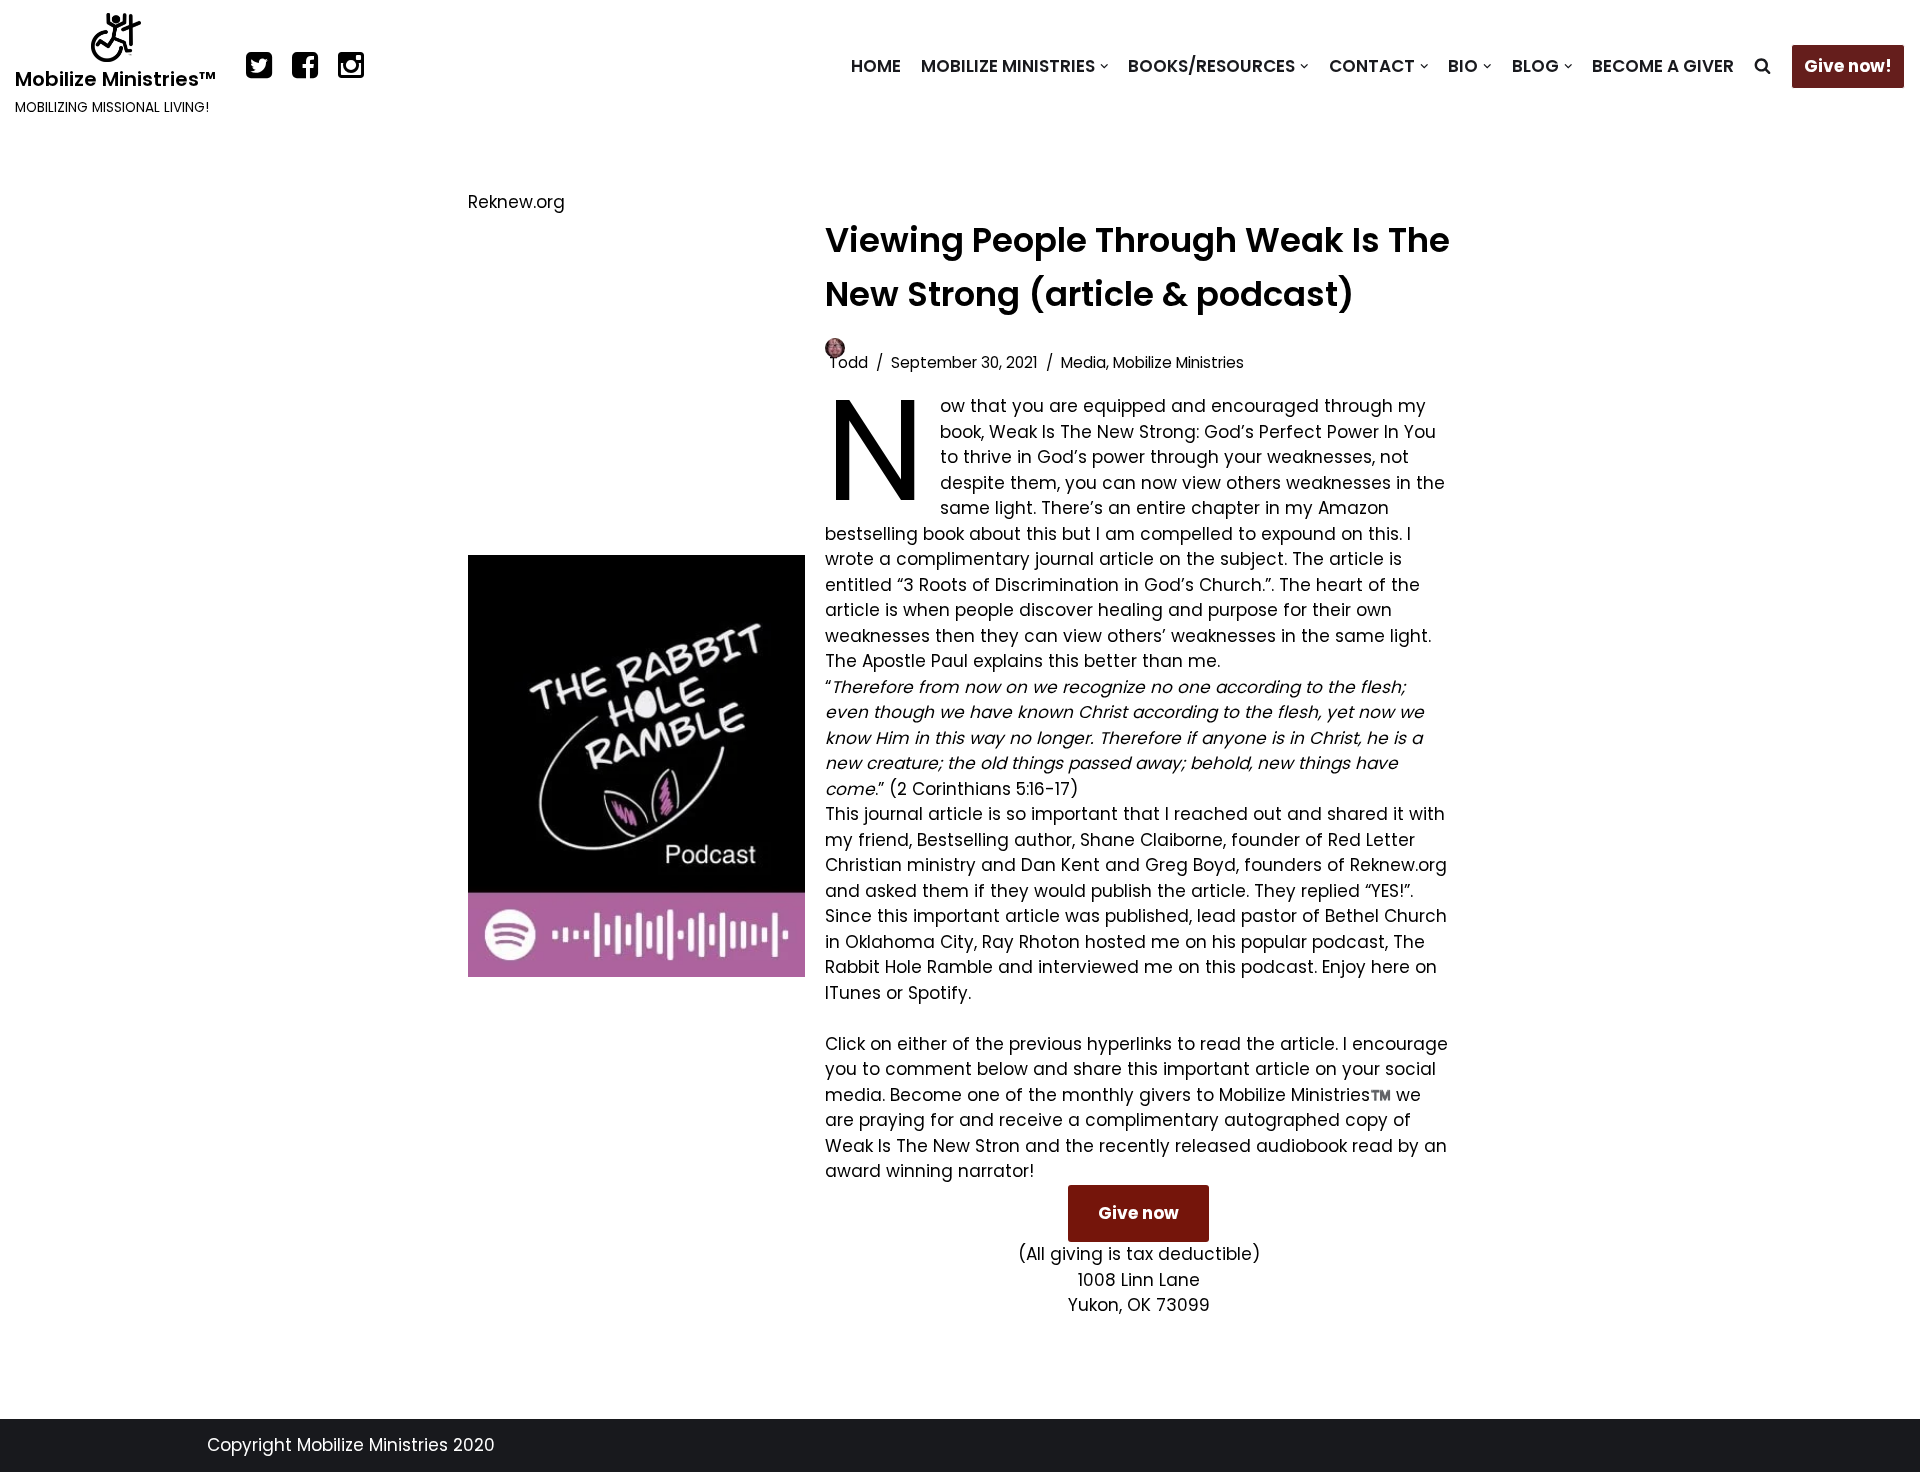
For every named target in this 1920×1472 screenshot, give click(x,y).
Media (1083, 362)
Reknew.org (1398, 865)
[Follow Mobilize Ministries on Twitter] (259, 66)
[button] (1104, 66)
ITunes (853, 993)
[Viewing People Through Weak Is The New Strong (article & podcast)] (636, 766)
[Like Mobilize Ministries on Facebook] (305, 66)
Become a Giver (1663, 66)
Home (876, 66)
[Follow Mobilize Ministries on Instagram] (351, 66)
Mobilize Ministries (1178, 362)
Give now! (1848, 66)
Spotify (938, 993)
